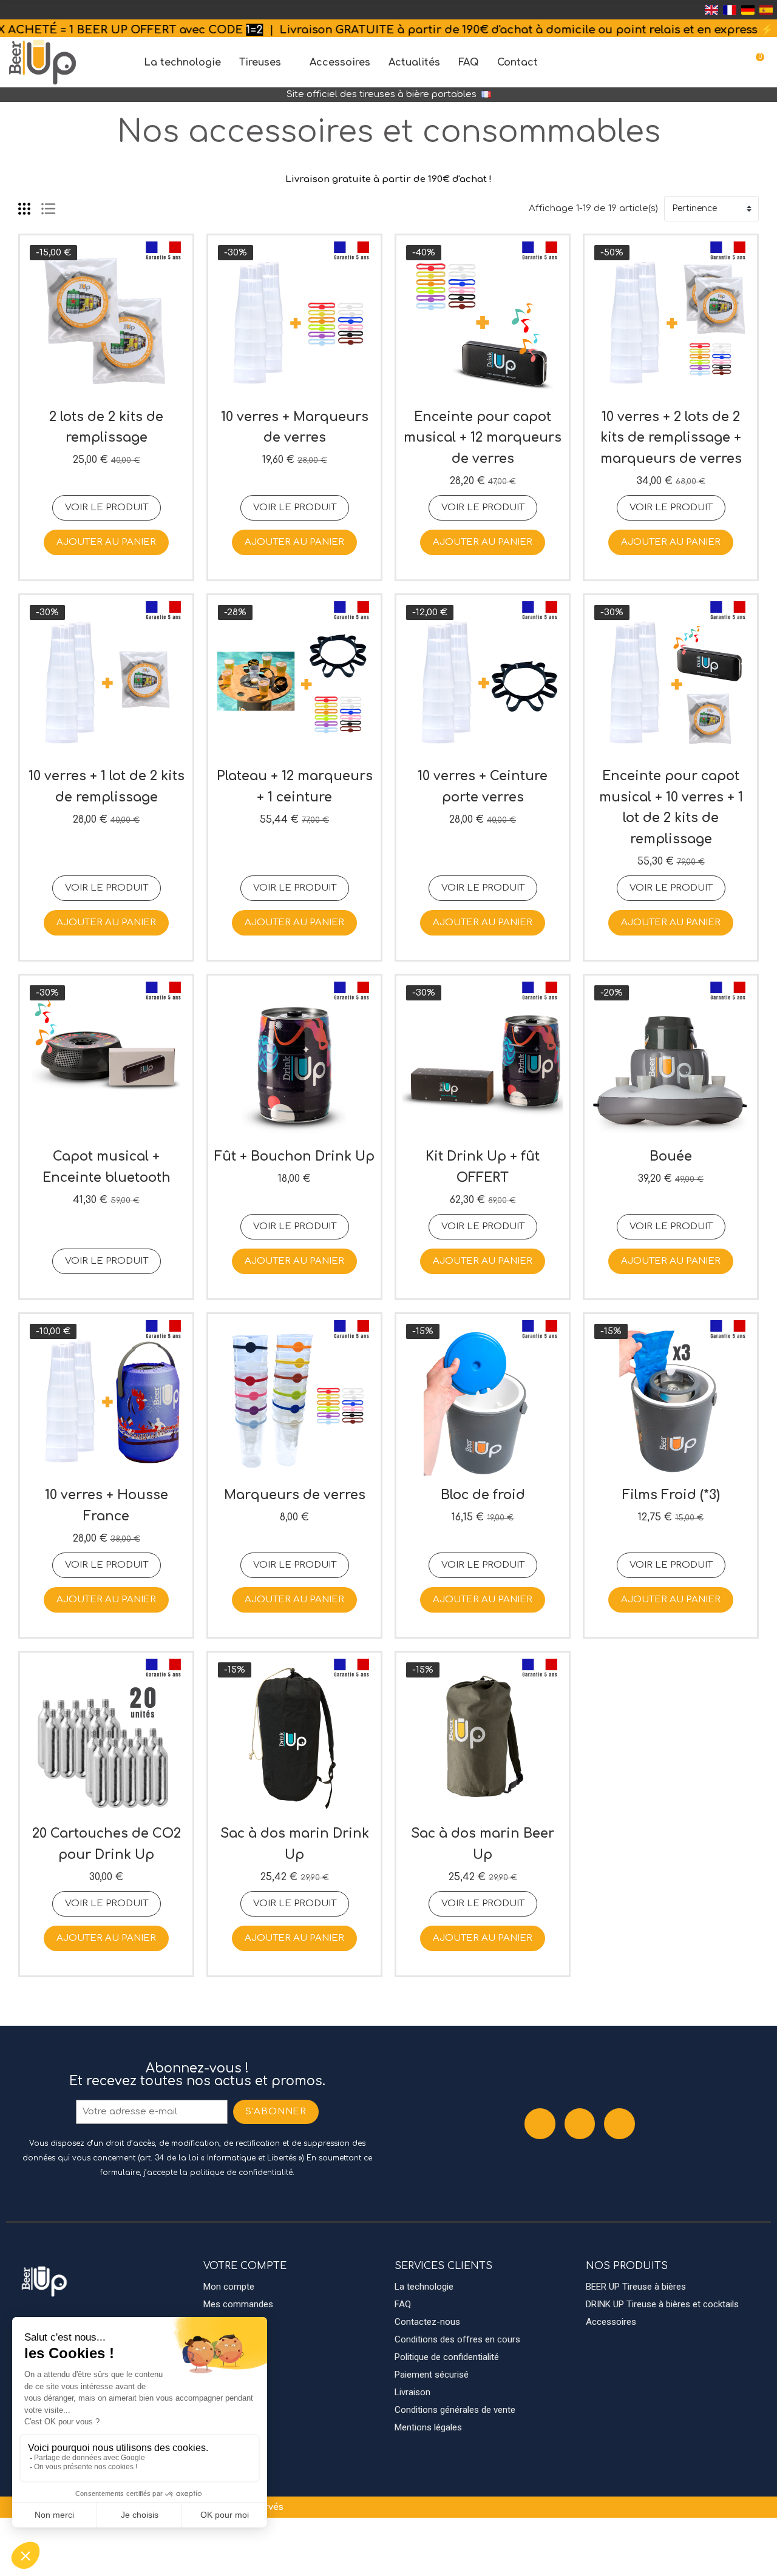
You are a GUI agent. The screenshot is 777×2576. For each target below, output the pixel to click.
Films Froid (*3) (671, 1495)
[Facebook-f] (540, 2124)
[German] (748, 10)
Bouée (671, 1156)
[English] (711, 10)
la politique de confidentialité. (237, 2173)
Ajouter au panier (106, 542)
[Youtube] (619, 2124)
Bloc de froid (483, 1495)
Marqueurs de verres (295, 1495)
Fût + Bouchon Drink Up (294, 1156)
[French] (730, 10)
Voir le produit (107, 507)
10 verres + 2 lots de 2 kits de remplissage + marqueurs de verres (671, 438)
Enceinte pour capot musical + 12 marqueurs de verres (483, 438)
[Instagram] (580, 2124)
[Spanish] (766, 10)
